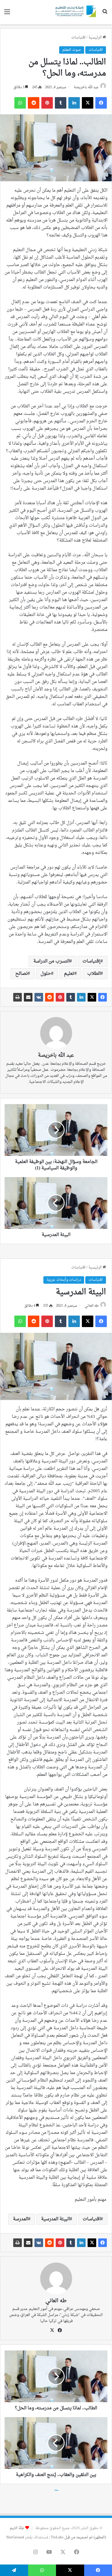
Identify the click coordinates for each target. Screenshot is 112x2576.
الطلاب (94, 974)
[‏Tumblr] (71, 997)
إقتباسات (91, 961)
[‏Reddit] (49, 997)
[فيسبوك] (103, 997)
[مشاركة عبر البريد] (28, 997)
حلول (46, 974)
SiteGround (15, 2537)
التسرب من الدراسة (51, 961)
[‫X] (92, 997)
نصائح (21, 974)
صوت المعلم (72, 50)
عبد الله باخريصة (86, 87)
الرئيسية (95, 37)
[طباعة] (18, 997)
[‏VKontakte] (39, 997)
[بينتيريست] (60, 997)
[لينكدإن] (81, 997)
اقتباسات (78, 37)
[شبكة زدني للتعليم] (75, 12)
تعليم (69, 974)
